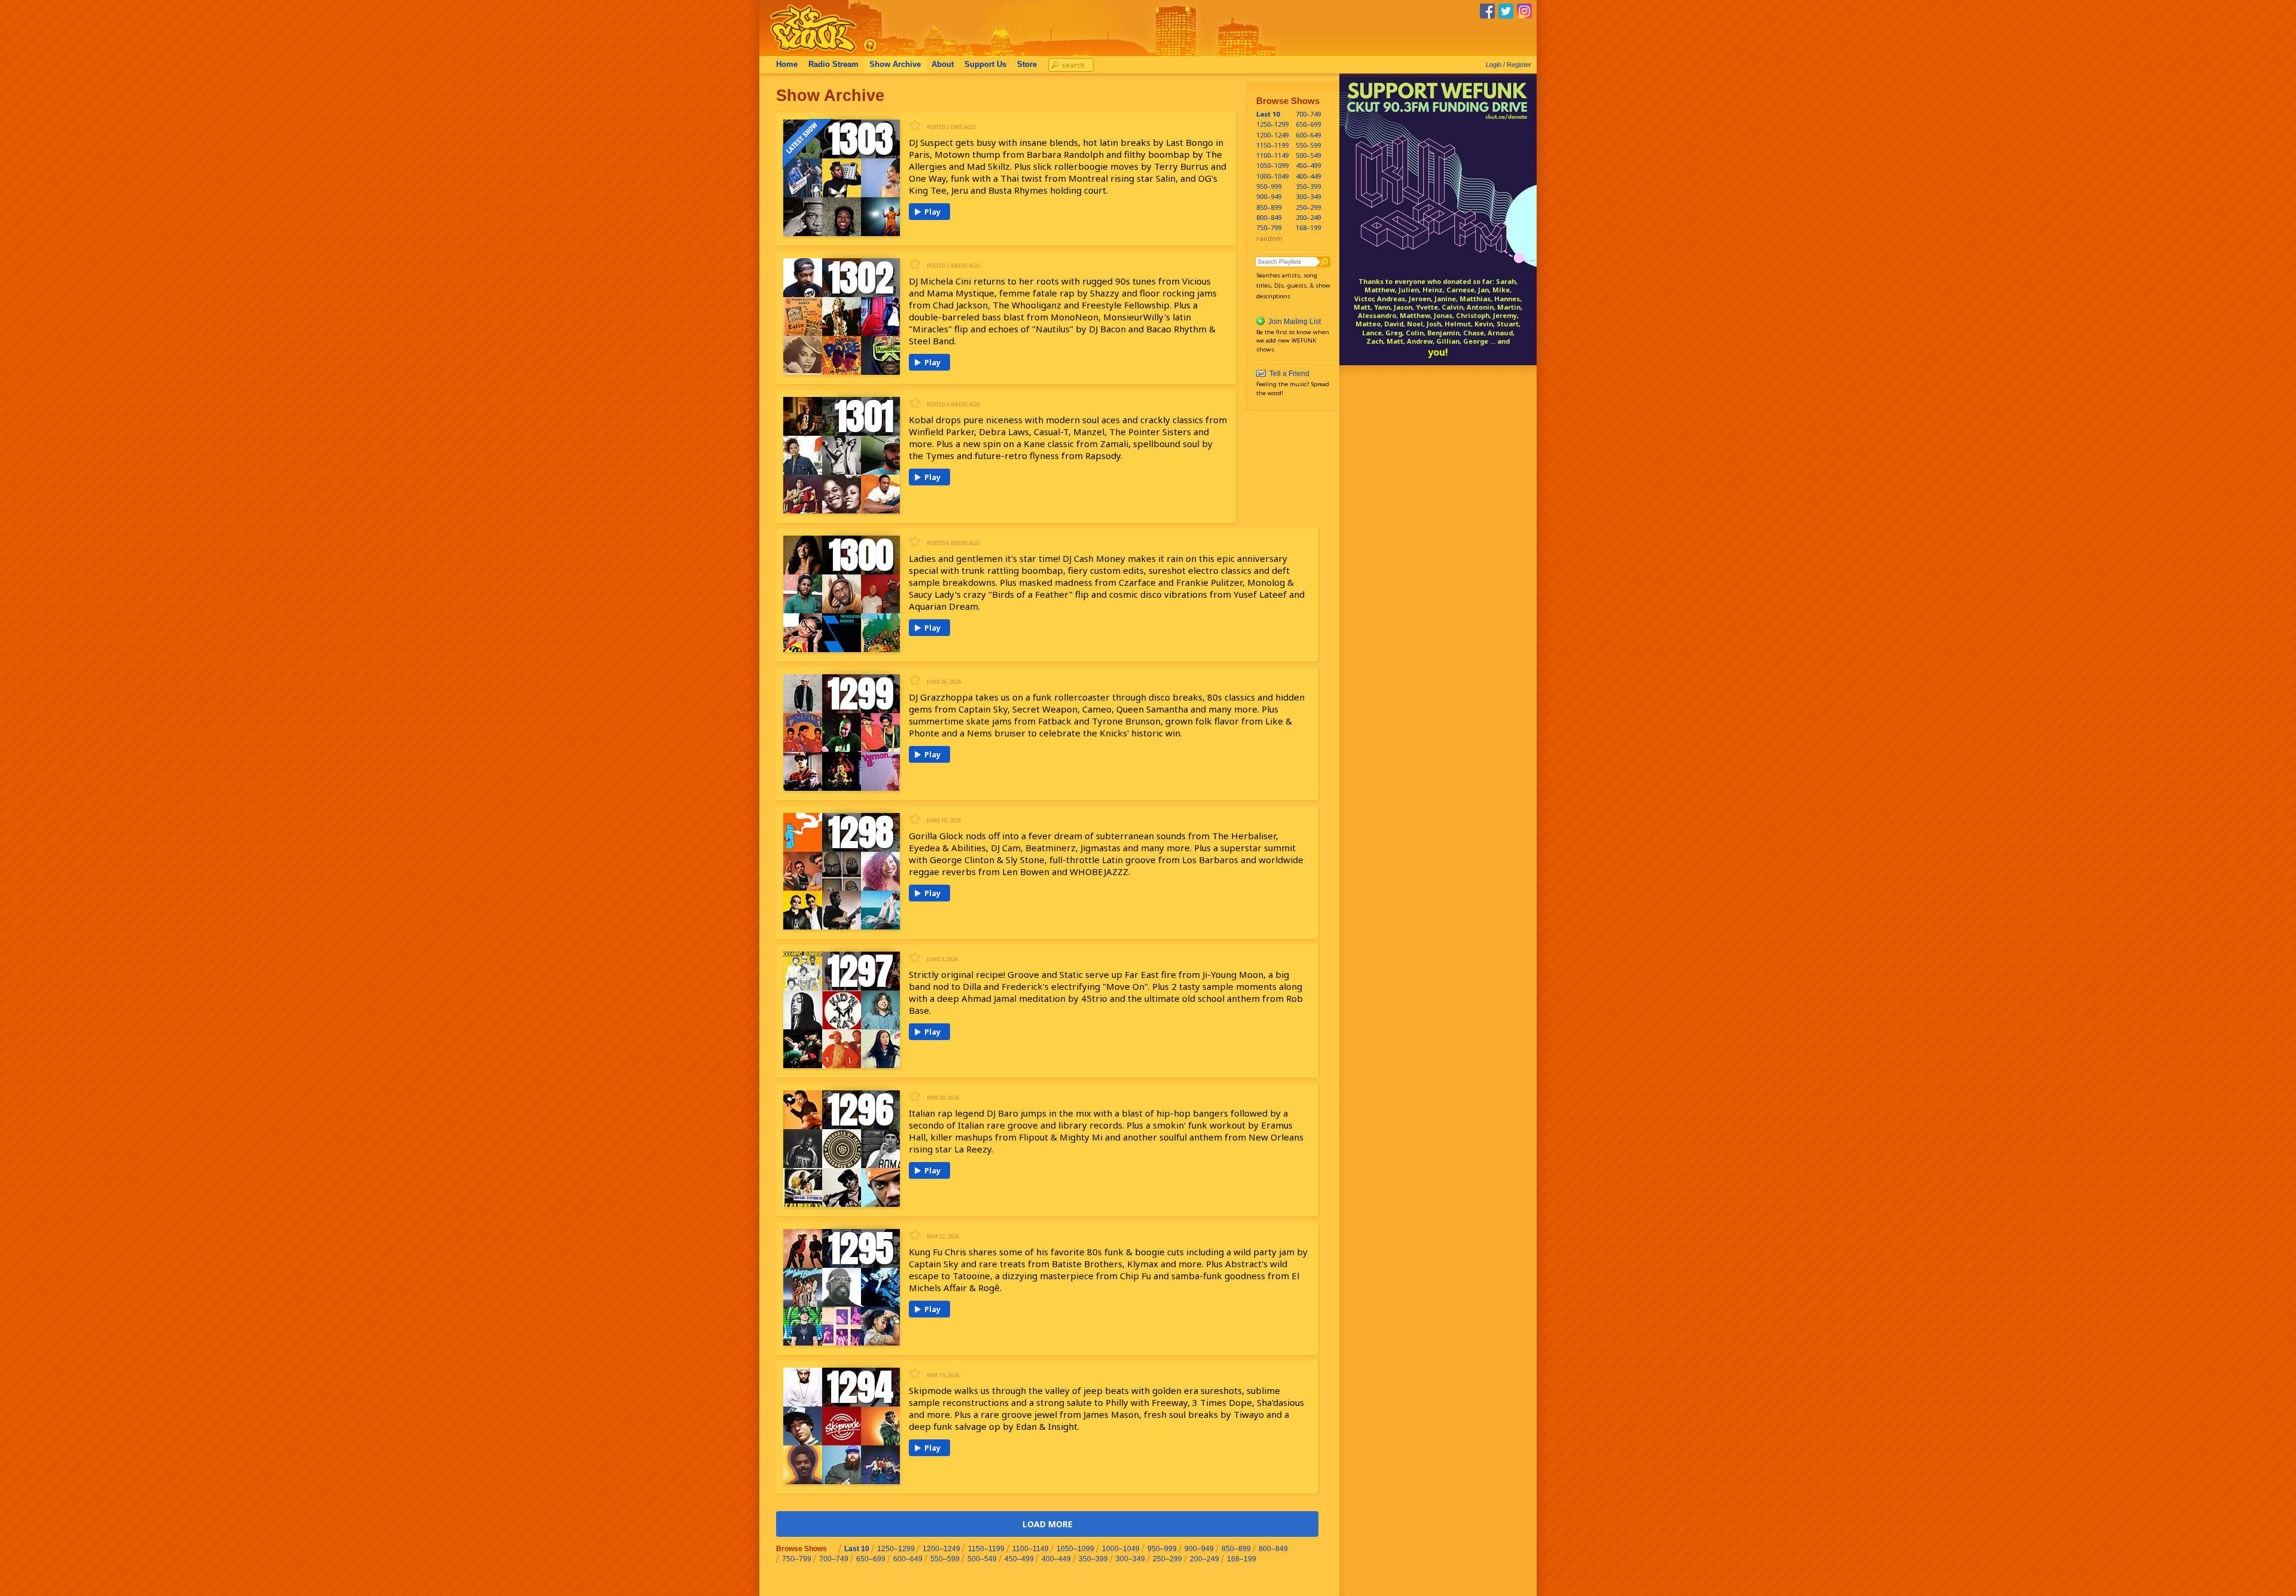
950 (1269, 186)
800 (1269, 217)
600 (1308, 135)
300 (1308, 196)
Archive (895, 65)
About (943, 65)
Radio (833, 65)
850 (1269, 207)
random (1269, 238)
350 (1308, 186)
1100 (1271, 155)
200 (1308, 217)
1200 (1271, 135)
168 (1308, 227)
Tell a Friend (1289, 374)
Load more (1048, 1524)
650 (1308, 124)
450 (1308, 165)
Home (787, 65)
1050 (1271, 165)
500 (1308, 155)
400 (1308, 176)
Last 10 (1268, 114)
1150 (1271, 145)
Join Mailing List (1294, 322)
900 (1269, 196)
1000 (1271, 176)
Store (1027, 65)
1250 (1271, 124)
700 (1308, 114)
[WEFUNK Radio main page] (807, 53)
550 (1308, 145)
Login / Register (1509, 65)
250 (1308, 207)
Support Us (985, 65)
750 (1269, 227)
